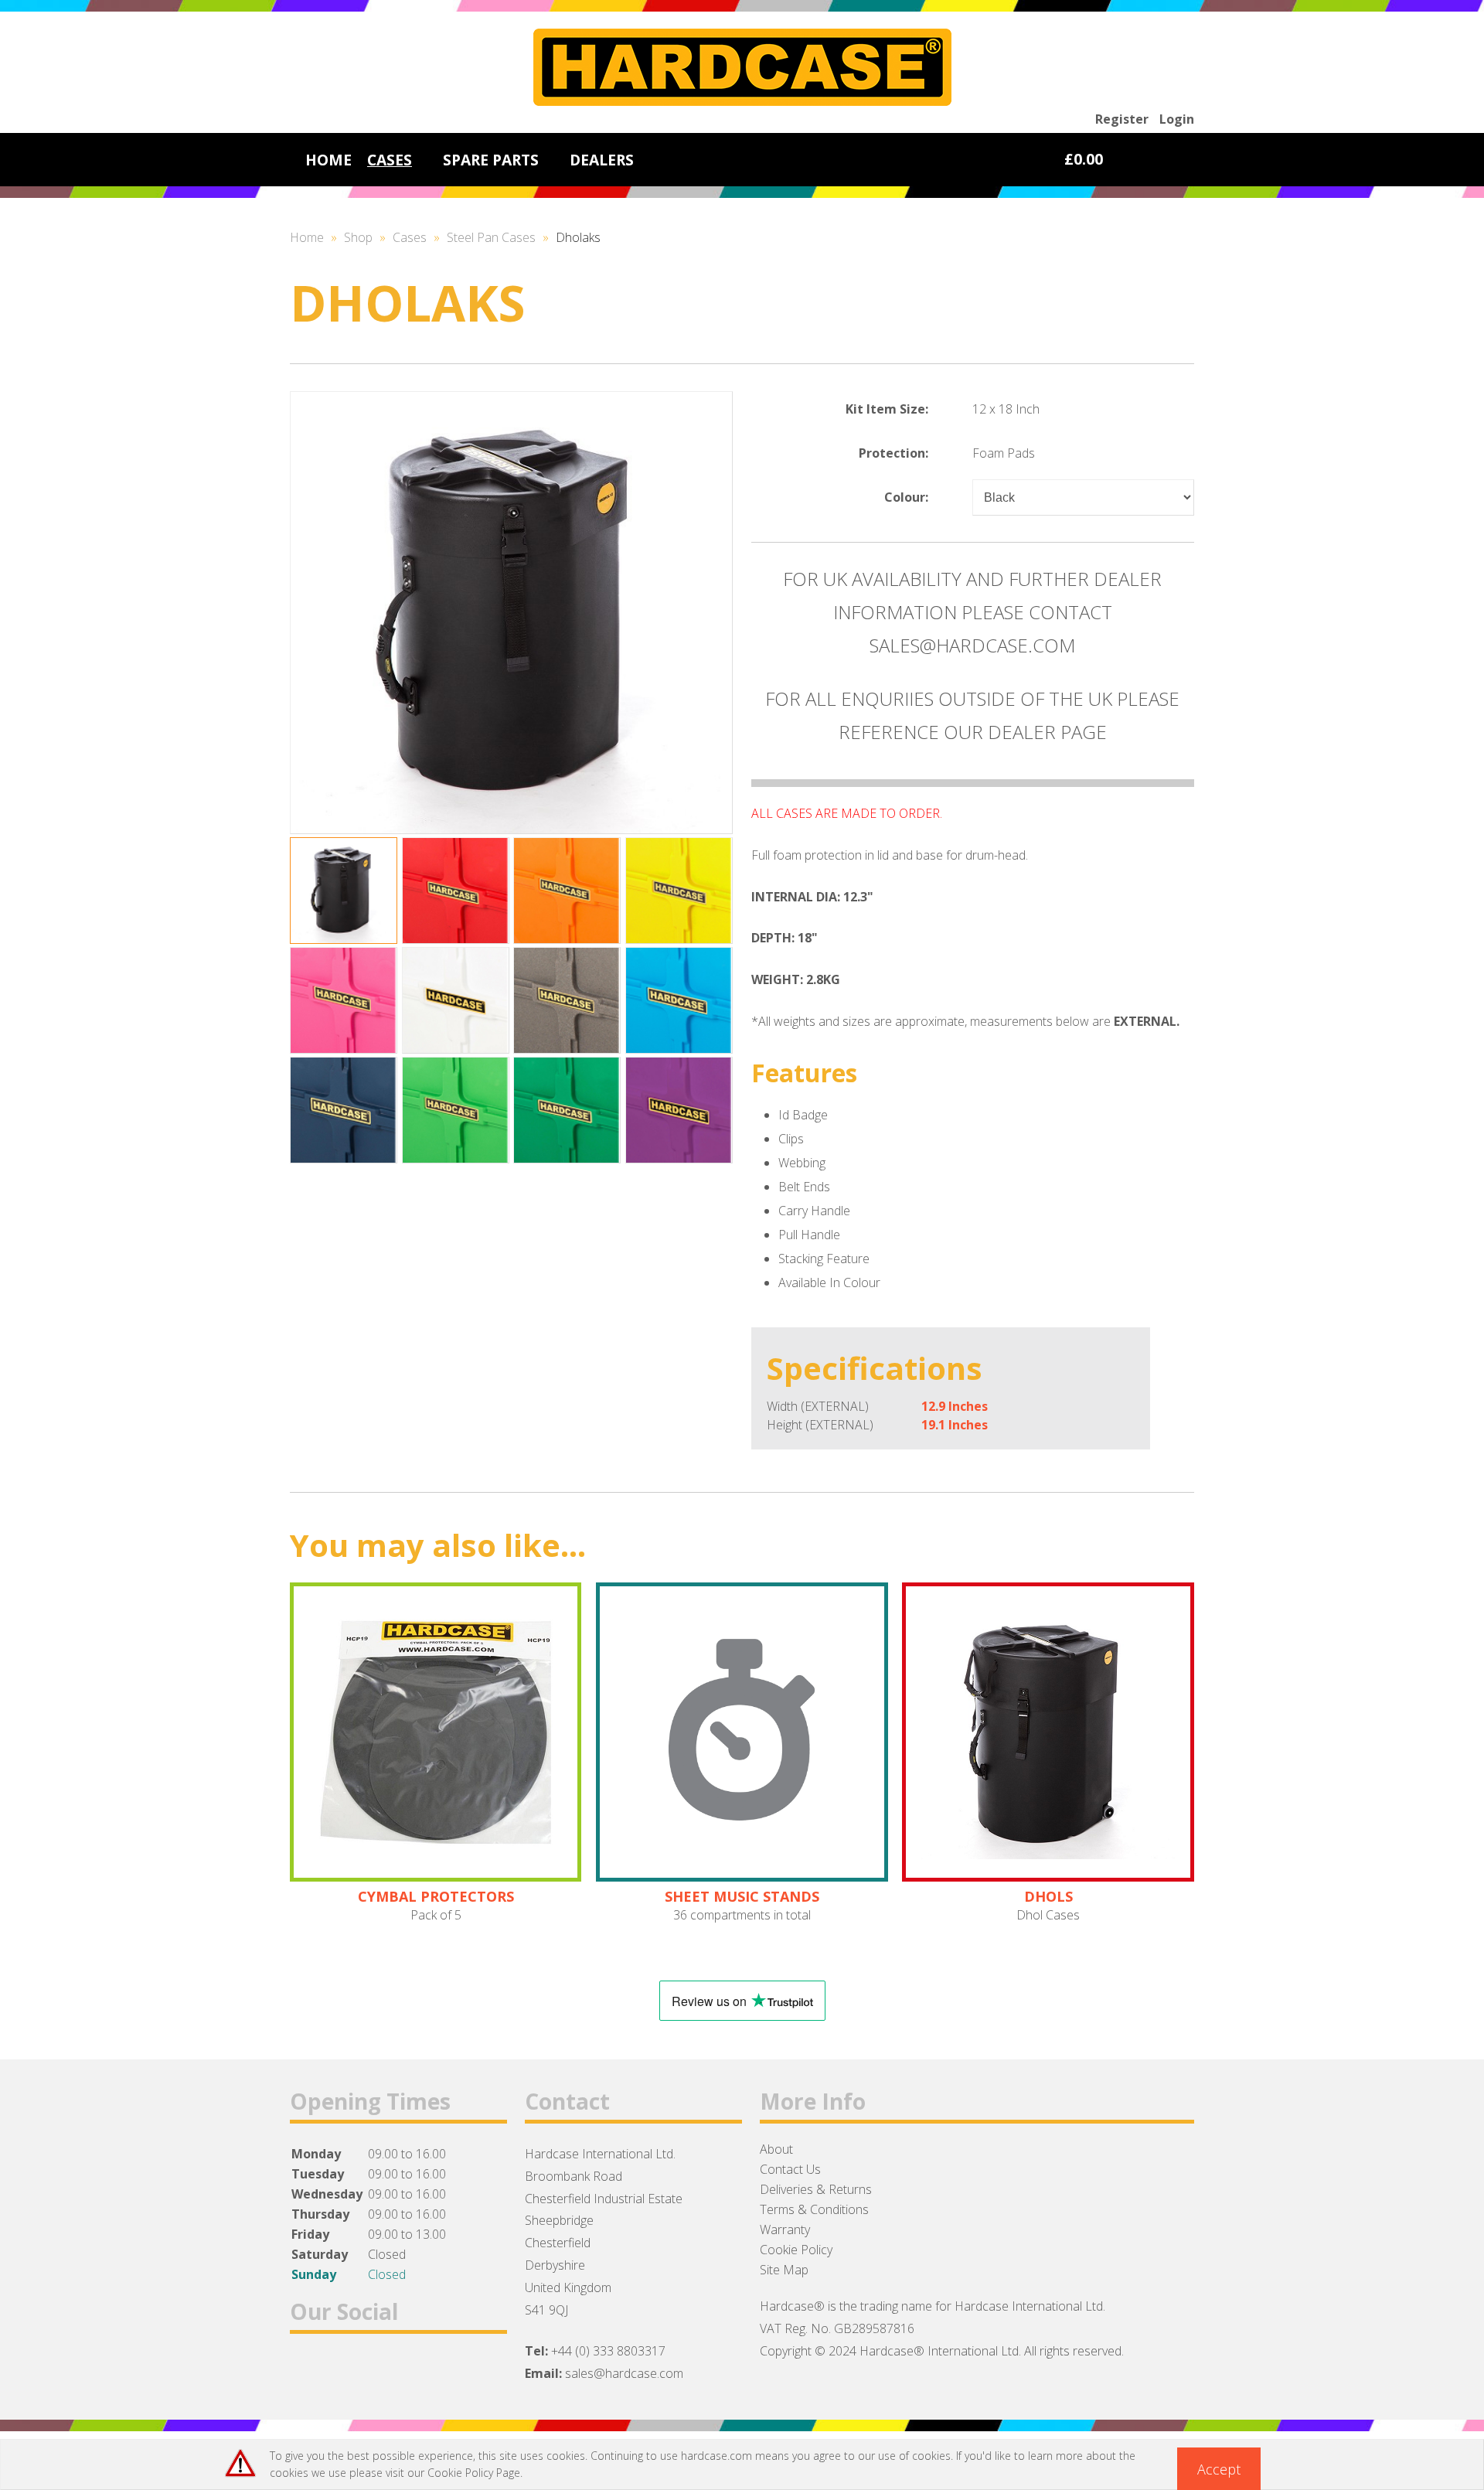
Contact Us (790, 2169)
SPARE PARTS (491, 160)
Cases (410, 237)
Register (1122, 119)
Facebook (308, 2371)
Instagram (388, 2371)
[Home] (742, 101)
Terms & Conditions (814, 2209)
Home (307, 237)
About (776, 2149)
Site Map (784, 2270)
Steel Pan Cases (491, 237)
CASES (390, 160)
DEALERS (602, 160)
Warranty (785, 2229)
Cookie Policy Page (474, 2473)
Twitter (348, 2371)
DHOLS (1048, 1896)
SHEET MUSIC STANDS (742, 1896)
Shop (358, 237)
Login (1177, 119)
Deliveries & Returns (816, 2189)
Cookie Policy (796, 2250)
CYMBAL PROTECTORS (436, 1896)
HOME (328, 160)
